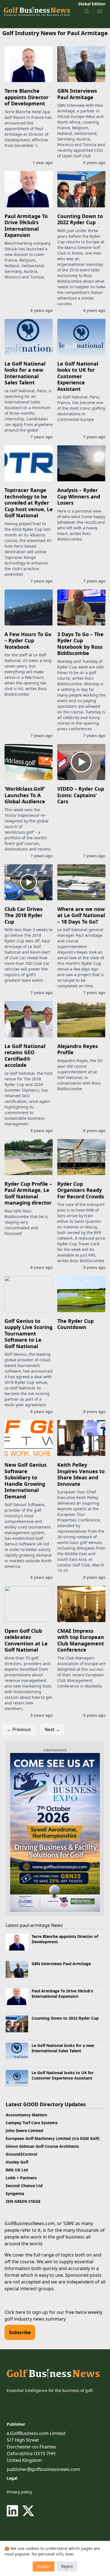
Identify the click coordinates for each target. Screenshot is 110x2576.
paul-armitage (35, 1925)
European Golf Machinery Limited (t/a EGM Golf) (53, 2138)
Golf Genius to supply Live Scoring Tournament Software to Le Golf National (28, 1334)
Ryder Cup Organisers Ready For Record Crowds (81, 1190)
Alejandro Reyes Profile (78, 1049)
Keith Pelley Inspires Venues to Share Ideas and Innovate (81, 1474)
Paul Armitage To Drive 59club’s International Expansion (26, 226)
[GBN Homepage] (37, 11)
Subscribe (20, 2332)
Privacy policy (19, 2492)
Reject (67, 2566)
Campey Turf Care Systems (32, 2123)
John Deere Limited (24, 2131)
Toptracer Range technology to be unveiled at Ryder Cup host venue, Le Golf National (29, 503)
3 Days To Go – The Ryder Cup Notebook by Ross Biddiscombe (80, 644)
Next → (52, 1729)
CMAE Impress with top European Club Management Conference (81, 1640)
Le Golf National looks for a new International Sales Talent (25, 373)
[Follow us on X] (28, 2511)
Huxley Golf (17, 2162)
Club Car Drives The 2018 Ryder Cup (24, 915)
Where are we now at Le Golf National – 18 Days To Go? (81, 915)
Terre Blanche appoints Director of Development (27, 97)
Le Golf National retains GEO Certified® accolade (25, 1056)
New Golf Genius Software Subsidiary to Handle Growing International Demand (26, 1481)
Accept (44, 2566)
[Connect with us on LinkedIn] (14, 2511)
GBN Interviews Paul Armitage (77, 94)
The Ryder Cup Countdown (75, 1324)
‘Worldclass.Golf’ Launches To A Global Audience (25, 795)
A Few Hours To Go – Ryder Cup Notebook (28, 640)
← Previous (19, 1729)
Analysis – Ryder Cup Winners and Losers (79, 496)
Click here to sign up (26, 2312)
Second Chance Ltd (24, 2186)
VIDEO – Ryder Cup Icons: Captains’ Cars (81, 795)
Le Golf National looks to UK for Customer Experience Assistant (78, 376)
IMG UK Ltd (17, 2170)
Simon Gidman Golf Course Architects (42, 2146)
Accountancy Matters (26, 2115)
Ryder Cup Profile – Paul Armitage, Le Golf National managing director (28, 1193)
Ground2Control (21, 2154)
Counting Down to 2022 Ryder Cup (80, 219)
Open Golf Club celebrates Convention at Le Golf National (26, 1640)
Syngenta (15, 2193)
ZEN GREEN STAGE (23, 2201)
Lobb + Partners (21, 2178)
